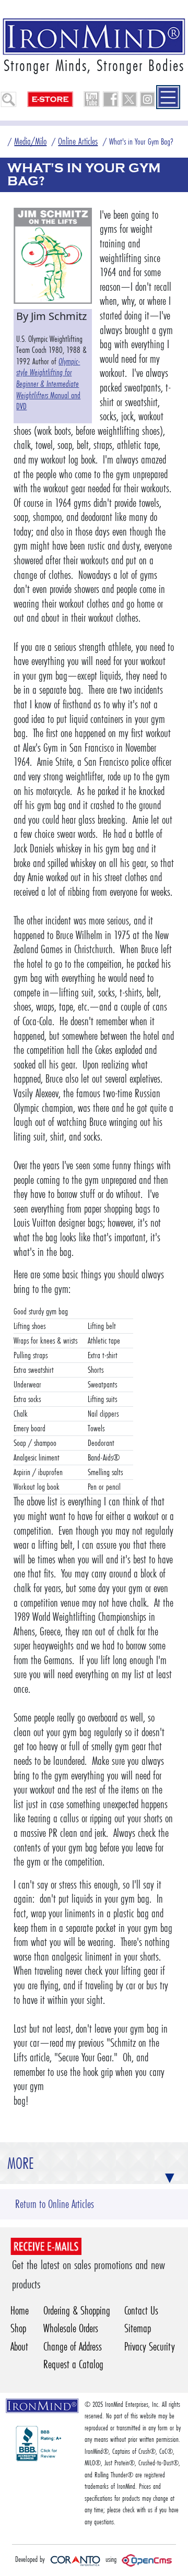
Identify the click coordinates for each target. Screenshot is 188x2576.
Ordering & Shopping (77, 2311)
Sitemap (138, 2328)
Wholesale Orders (71, 2328)
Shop (18, 2328)
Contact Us (141, 2311)
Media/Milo (30, 141)
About (19, 2347)
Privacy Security (150, 2347)
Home (20, 2311)
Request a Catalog (73, 2364)
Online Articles (78, 141)
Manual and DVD (48, 384)
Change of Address (73, 2347)
